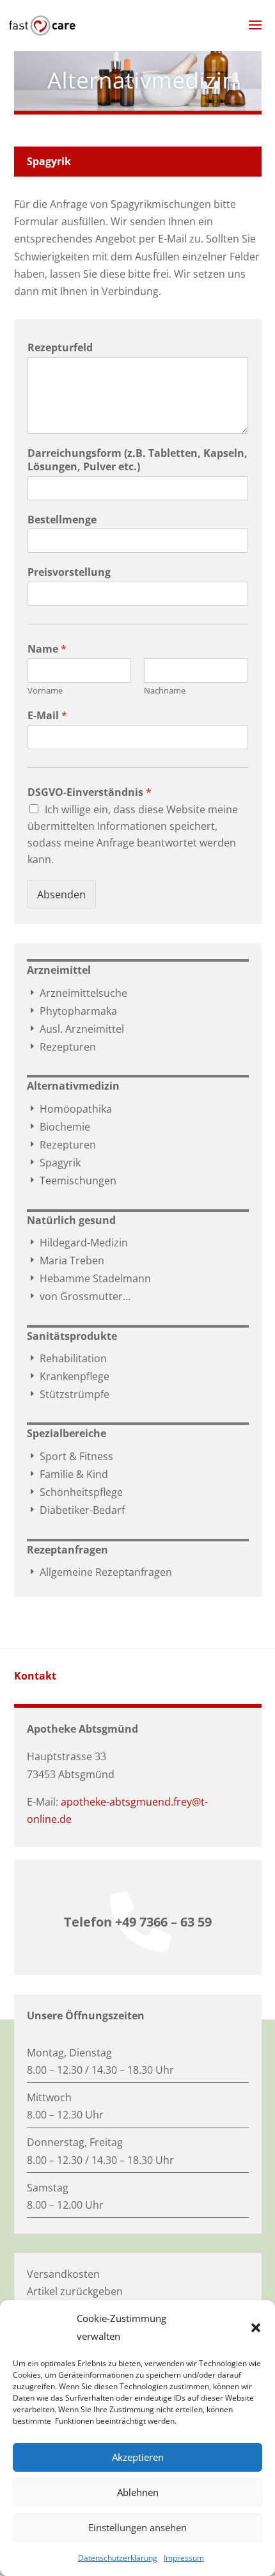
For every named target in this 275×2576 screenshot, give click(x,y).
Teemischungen (72, 1181)
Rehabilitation (67, 1358)
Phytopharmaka (72, 1011)
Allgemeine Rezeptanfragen (99, 1572)
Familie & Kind (67, 1474)
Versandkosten (63, 2274)
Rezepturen (61, 1047)
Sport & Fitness (70, 1456)
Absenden (61, 894)
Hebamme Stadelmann (89, 1278)
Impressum (184, 2558)
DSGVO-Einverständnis (90, 792)
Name (47, 649)
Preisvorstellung (69, 572)
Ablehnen (138, 2492)
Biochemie (59, 1127)
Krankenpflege (68, 1376)
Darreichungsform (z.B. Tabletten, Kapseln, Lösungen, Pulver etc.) (137, 460)
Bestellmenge (62, 520)
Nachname (165, 691)
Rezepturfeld (60, 348)
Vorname (45, 691)
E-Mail (47, 716)
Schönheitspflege (75, 1492)
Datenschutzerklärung (118, 2558)
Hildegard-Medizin (77, 1243)
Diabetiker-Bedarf (76, 1510)
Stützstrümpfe (68, 1394)
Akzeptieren (138, 2457)
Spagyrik (54, 1163)
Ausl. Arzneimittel (75, 1029)
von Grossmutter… (79, 1296)
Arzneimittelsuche (77, 993)
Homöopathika (69, 1109)
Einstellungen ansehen (137, 2527)
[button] (256, 2328)
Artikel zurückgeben (75, 2291)
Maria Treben (66, 1260)
